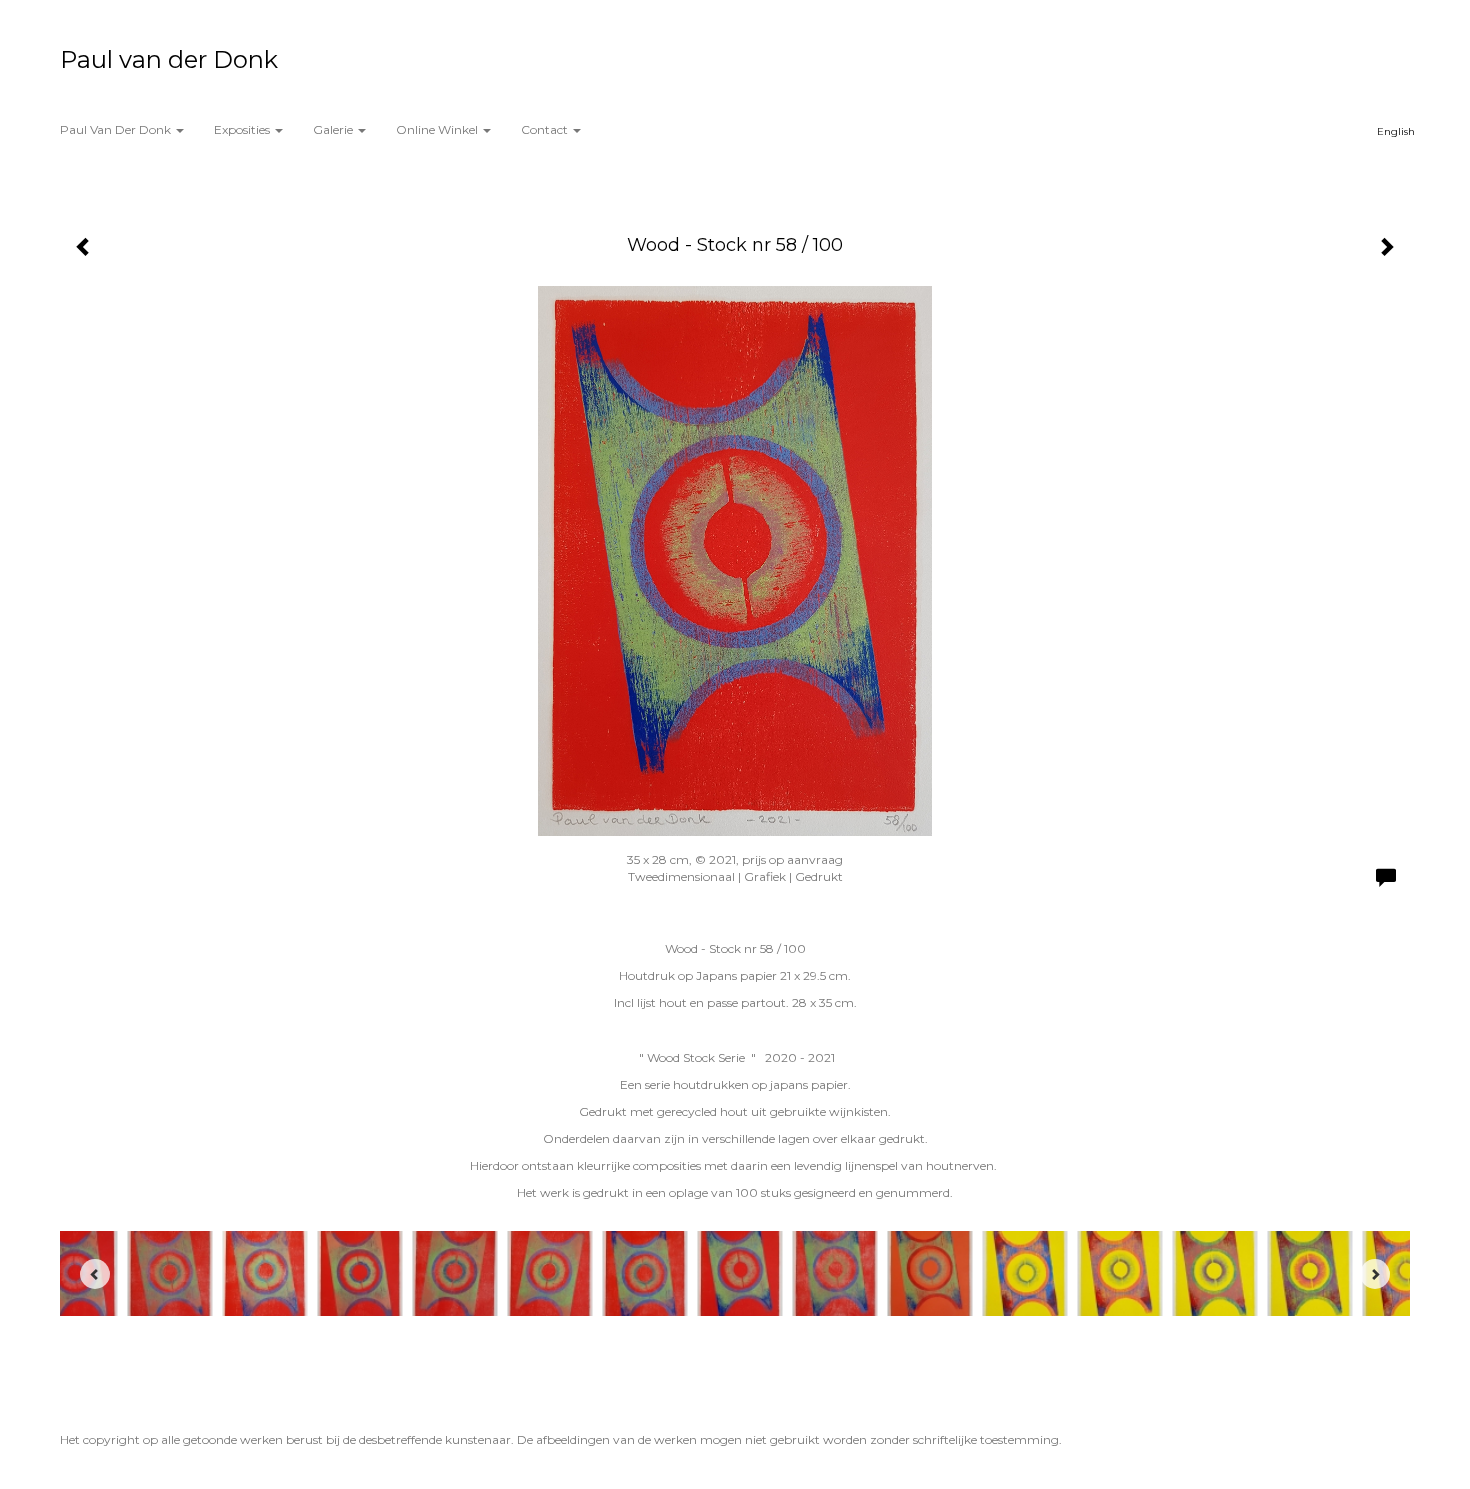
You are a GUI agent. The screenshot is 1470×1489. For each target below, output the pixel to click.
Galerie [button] (334, 129)
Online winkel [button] (438, 129)
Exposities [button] (243, 129)
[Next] (1375, 1274)
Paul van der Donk (169, 59)
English (1396, 131)
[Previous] (95, 1274)
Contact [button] (546, 129)
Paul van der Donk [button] (117, 129)
